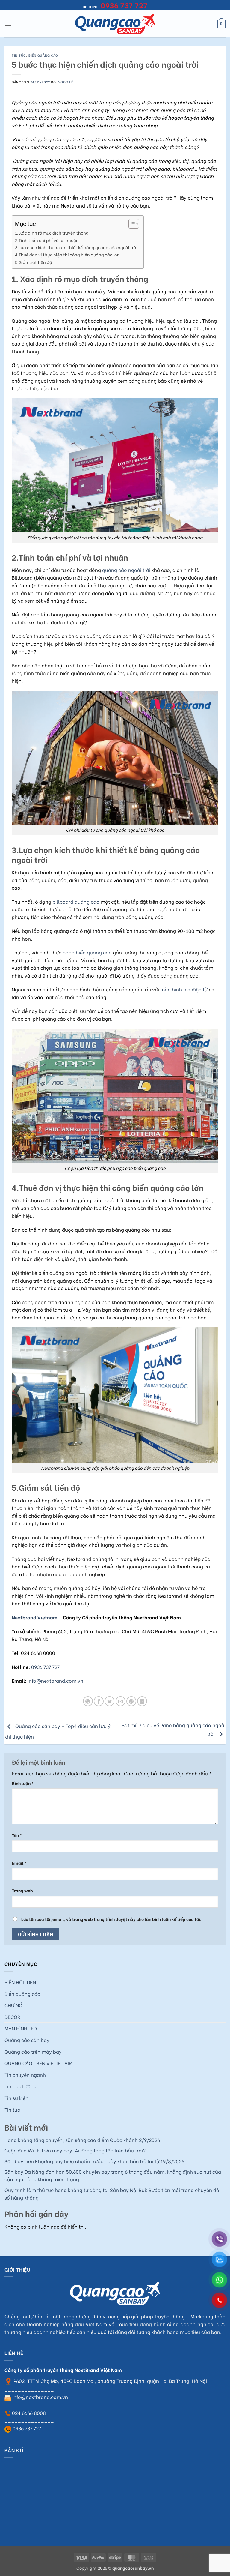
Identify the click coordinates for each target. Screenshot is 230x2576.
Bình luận (23, 1783)
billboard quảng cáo (76, 902)
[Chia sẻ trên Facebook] (99, 1701)
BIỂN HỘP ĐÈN (20, 1982)
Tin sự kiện (16, 2098)
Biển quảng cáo (43, 55)
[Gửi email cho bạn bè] (121, 1701)
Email (19, 1863)
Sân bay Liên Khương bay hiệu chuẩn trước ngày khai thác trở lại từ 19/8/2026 (94, 2161)
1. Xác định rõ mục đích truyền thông (52, 233)
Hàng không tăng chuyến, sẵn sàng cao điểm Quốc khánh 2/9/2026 (82, 2140)
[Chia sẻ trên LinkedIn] (142, 1701)
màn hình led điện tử (184, 989)
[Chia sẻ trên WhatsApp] (88, 1701)
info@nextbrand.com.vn (55, 1680)
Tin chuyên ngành (25, 2075)
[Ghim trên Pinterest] (131, 1701)
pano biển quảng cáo (87, 952)
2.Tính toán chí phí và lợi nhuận (47, 240)
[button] (8, 24)
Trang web (22, 1890)
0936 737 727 (45, 1667)
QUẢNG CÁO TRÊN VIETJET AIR (38, 2063)
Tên (17, 1835)
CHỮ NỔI (14, 2005)
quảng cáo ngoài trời (126, 570)
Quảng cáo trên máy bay (33, 2052)
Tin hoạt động (21, 2086)
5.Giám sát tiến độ (33, 262)
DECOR (12, 2017)
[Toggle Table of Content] (131, 224)
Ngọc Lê (65, 82)
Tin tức (19, 55)
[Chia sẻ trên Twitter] (109, 1701)
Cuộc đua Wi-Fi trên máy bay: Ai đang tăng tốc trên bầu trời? (75, 2150)
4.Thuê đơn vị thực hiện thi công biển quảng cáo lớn (67, 255)
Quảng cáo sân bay (27, 2040)
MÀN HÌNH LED (21, 2028)
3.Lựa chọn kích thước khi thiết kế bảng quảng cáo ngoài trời (76, 247)
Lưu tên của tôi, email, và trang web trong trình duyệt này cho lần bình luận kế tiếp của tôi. (111, 1919)
